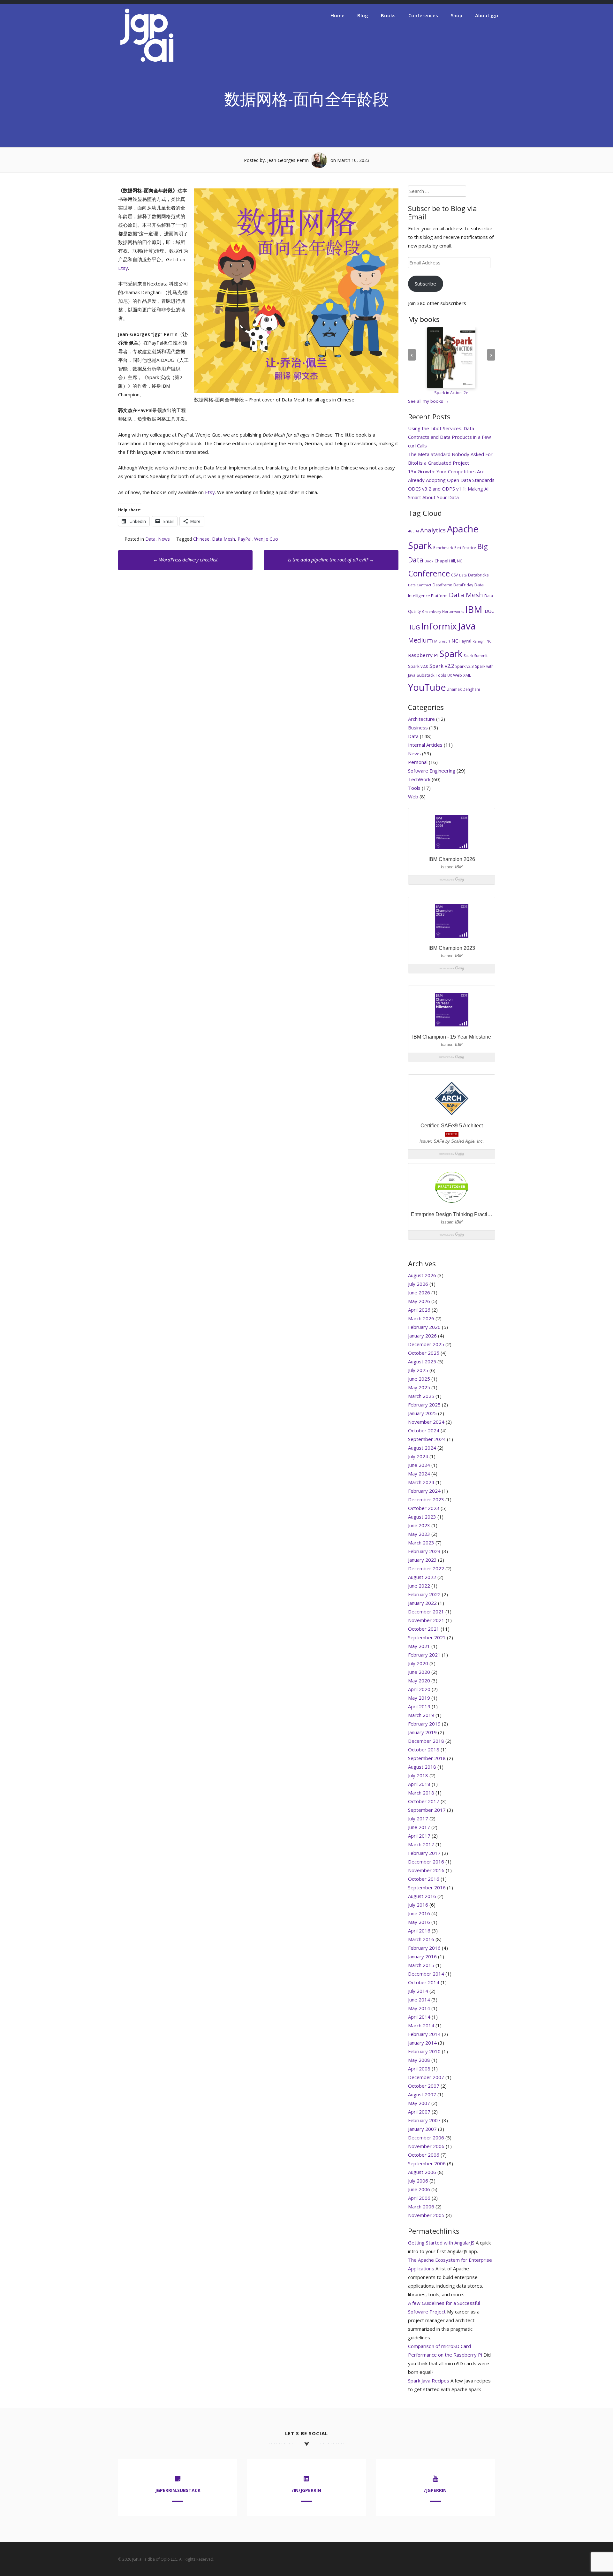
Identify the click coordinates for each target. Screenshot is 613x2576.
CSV (454, 575)
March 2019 (421, 1715)
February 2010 (424, 2051)
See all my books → (428, 401)
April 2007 (419, 2112)
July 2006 (418, 2181)
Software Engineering (432, 771)
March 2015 (421, 1965)
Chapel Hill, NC (448, 561)
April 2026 (419, 1310)
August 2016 (422, 1896)
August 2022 (422, 1577)
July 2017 (418, 1818)
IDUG (489, 611)
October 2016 (424, 1879)
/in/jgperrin (306, 2490)
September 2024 (427, 1439)
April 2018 (419, 1784)
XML (467, 675)
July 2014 (418, 1991)
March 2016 (421, 1939)
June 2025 (419, 1379)
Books (388, 15)
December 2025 (426, 1344)
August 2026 (422, 1275)
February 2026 (424, 1327)
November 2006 (426, 2146)
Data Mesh (223, 539)
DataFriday (463, 585)
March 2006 (421, 2206)
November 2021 (426, 1620)
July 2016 (418, 1905)
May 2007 (419, 2103)
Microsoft (442, 641)
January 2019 (422, 1732)
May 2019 (419, 1698)
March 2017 (421, 1844)
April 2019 (419, 1706)
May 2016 (419, 1922)
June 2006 (419, 2189)
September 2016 (427, 1887)
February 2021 (424, 1655)
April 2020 (419, 1689)
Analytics (433, 530)
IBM (474, 609)
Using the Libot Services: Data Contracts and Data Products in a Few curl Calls (450, 437)
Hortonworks (453, 612)
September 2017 (427, 1810)
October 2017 (424, 1801)
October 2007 (424, 2086)
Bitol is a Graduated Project (439, 463)
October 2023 (424, 1508)
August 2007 (422, 2094)
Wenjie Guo (266, 539)
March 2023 (421, 1543)
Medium (420, 640)
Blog (363, 15)
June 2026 (419, 1292)
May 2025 (419, 1387)
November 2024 (426, 1422)
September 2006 (427, 2163)
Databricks (478, 575)
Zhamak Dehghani (463, 689)
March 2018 (421, 1793)
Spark (451, 654)
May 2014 (419, 2008)
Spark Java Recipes (429, 2381)
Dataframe (442, 585)
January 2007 (422, 2129)
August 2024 (422, 1448)
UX (450, 675)
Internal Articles (425, 745)
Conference (429, 573)
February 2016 (424, 1948)
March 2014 (421, 2025)
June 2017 (419, 1827)
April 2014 (419, 2017)
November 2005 (426, 2215)
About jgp (487, 15)
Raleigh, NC (482, 641)
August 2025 (422, 1361)
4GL (411, 531)
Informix (439, 626)
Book (429, 561)
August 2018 (422, 1767)
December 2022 (426, 1568)
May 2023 (419, 1534)
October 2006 (424, 2155)
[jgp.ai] (147, 62)
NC (455, 641)
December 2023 (426, 1499)
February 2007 (424, 2120)
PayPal (245, 539)
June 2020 (419, 1672)
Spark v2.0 (418, 666)
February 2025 (424, 1405)
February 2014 (424, 2034)
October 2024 (424, 1430)
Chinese (201, 539)
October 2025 (424, 1353)
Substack (426, 675)
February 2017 (424, 1853)
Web (458, 675)
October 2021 (424, 1629)
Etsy (123, 268)
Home (337, 15)
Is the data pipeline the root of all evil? (331, 560)
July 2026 (418, 1284)
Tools (441, 675)
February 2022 (424, 1594)
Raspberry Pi (423, 655)
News (164, 539)
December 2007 (426, 2077)
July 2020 (418, 1663)
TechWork (419, 779)
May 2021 (419, 1646)
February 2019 (424, 1724)
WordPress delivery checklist (185, 560)
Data (150, 539)
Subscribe (425, 284)
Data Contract (420, 585)
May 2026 (419, 1301)
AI (417, 531)
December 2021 (426, 1612)
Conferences (423, 15)
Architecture (421, 719)
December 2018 (426, 1741)
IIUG (414, 627)
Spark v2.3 (465, 666)
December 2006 (426, 2138)
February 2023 (424, 1551)
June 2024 (419, 1465)
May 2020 (419, 1680)
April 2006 (419, 2198)
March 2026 (421, 1318)
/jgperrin (435, 2490)
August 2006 (422, 2172)
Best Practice (465, 548)
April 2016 (419, 1931)
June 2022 (419, 1586)
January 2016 (422, 1956)
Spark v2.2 (442, 666)
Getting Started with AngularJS (441, 2243)
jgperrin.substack (178, 2490)
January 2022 (422, 1603)
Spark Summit (476, 656)
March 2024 (421, 1482)
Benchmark (443, 548)
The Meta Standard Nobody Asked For (450, 454)
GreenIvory (431, 612)
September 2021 (427, 1637)
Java (467, 626)
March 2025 (421, 1396)
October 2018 (424, 1749)
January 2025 (422, 1413)
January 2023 (422, 1560)
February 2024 (424, 1491)
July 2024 (418, 1456)
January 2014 (422, 2043)
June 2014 (419, 2000)
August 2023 (422, 1517)
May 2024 (419, 1474)
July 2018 (418, 1775)
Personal (418, 762)
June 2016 (419, 1913)
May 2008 (419, 2060)
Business (418, 728)
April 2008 (419, 2069)
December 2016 (426, 1862)
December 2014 (426, 1974)
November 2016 (426, 1870)
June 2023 (419, 1525)
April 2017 (419, 1836)
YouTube (427, 687)
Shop (457, 15)
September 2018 (427, 1758)
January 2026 (422, 1336)
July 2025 (418, 1370)
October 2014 (424, 1982)
